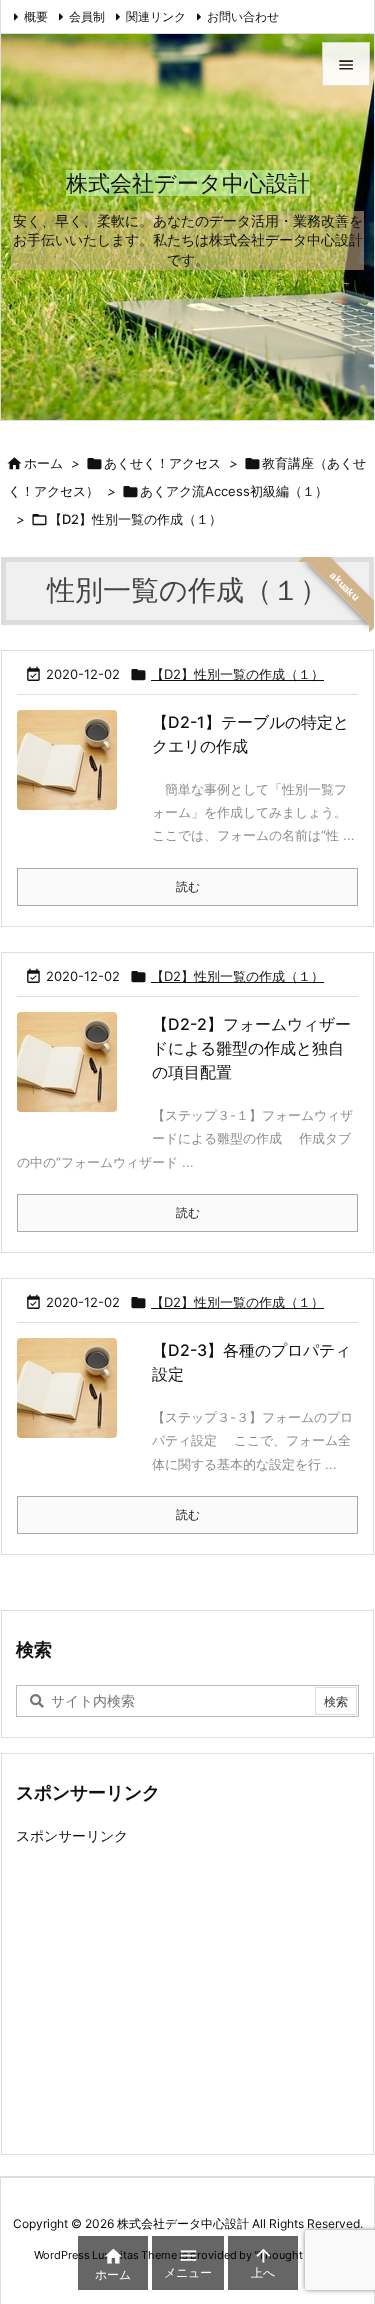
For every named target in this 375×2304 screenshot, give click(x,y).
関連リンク (156, 16)
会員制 (87, 16)
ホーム (43, 463)
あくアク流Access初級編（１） (234, 491)
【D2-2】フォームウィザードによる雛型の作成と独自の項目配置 (251, 1048)
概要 (36, 16)
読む (188, 886)
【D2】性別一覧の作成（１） (237, 674)
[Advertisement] (184, 1991)
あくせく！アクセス (162, 463)
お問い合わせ (243, 16)
